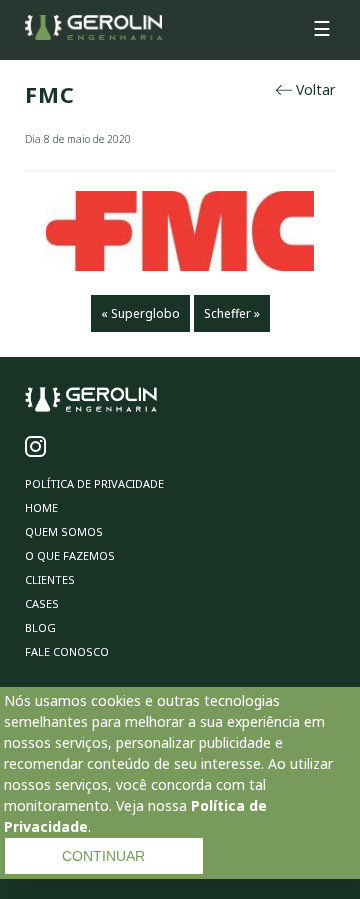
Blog (40, 627)
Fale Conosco (67, 651)
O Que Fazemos (70, 555)
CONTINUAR (103, 856)
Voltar (313, 89)
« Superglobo (140, 313)
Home (41, 507)
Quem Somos (64, 531)
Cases (42, 603)
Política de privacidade (94, 483)
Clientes (50, 579)
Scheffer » (232, 313)
